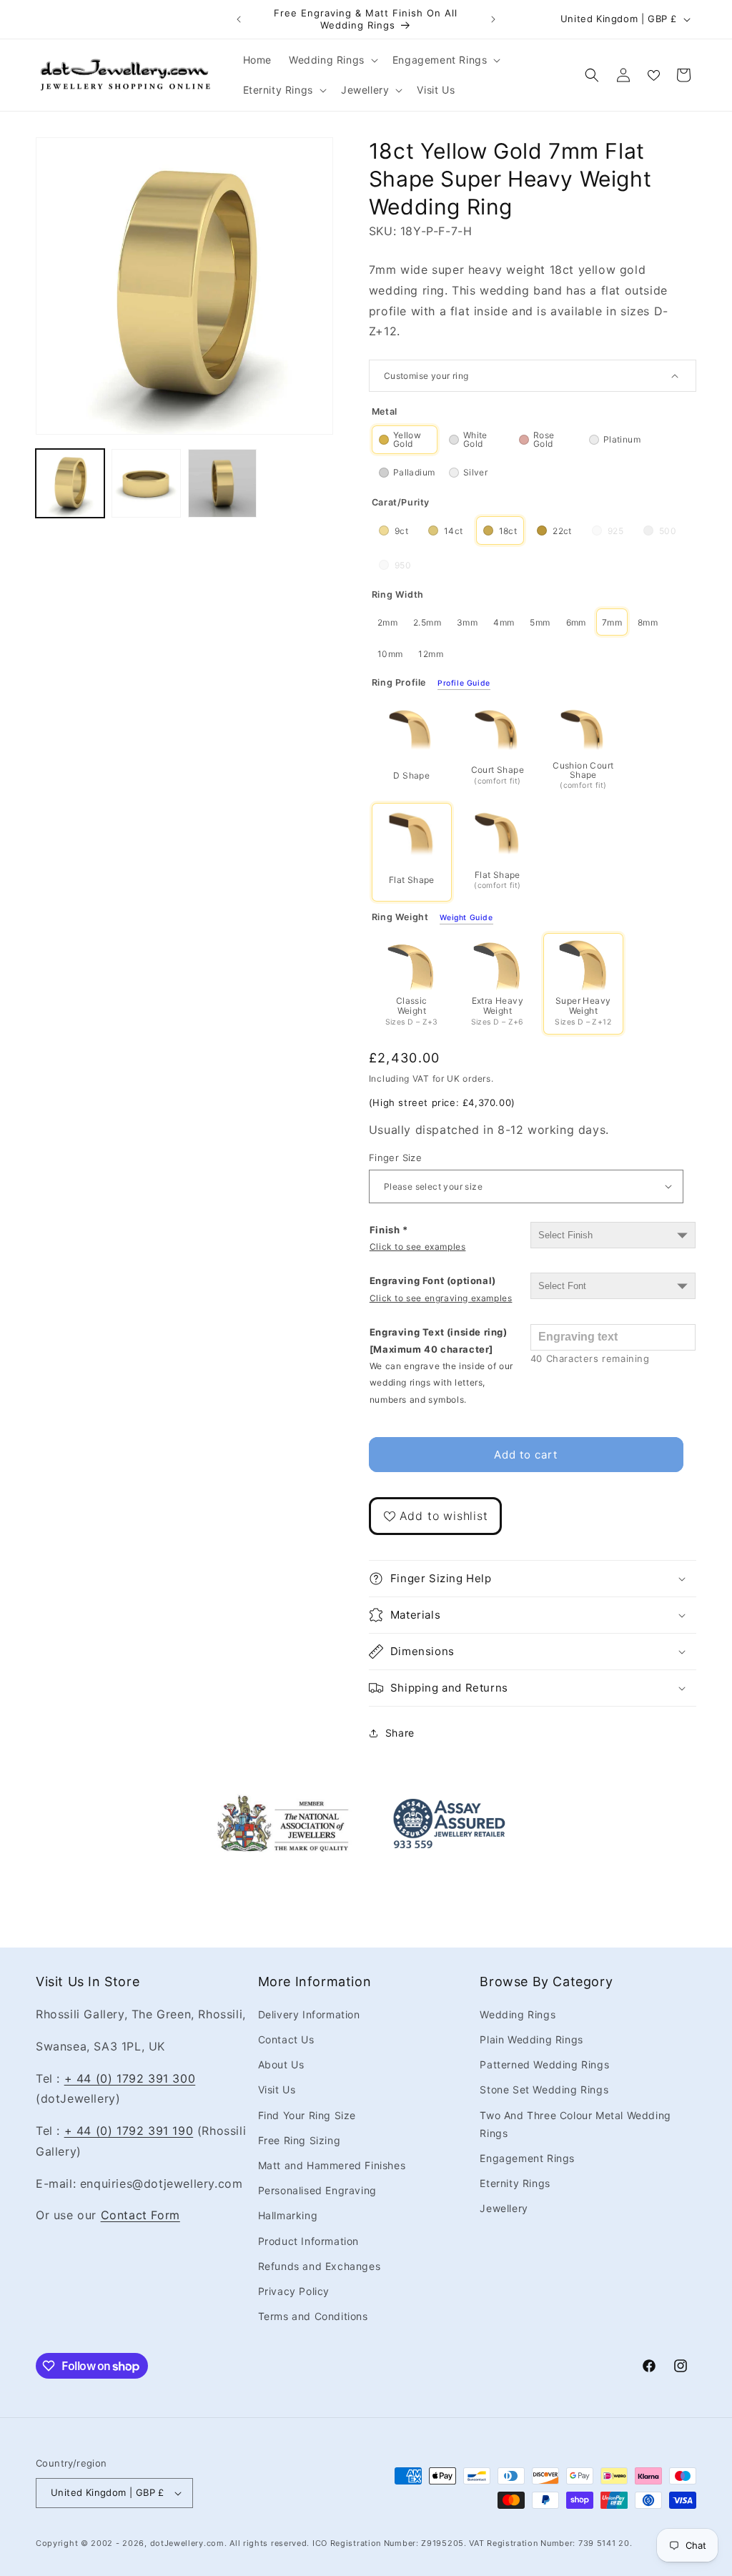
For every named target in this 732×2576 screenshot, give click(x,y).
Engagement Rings (527, 2158)
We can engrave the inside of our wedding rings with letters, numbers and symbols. (441, 1383)
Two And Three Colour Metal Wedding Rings (575, 2124)
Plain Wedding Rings (531, 2039)
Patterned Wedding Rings (544, 2064)
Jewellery (504, 2208)
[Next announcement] (493, 19)
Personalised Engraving (317, 2190)
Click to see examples (418, 1247)
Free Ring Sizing (300, 2140)
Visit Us (277, 2089)
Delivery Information (309, 2014)
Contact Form (140, 2215)
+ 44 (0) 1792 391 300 (130, 2078)
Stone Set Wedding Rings (544, 2089)
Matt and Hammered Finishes (332, 2165)
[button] (332, 60)
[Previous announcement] (239, 19)
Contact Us (286, 2039)
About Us (281, 2064)
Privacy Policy (294, 2291)
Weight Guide (466, 918)
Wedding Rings (518, 2014)
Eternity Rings (515, 2183)
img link (283, 1804)
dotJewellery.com (187, 2543)
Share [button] (400, 1733)
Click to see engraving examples (441, 1298)
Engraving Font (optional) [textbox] (441, 1289)
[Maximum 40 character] (441, 1366)
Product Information (308, 2241)
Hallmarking (288, 2215)
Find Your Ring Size (307, 2115)
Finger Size (395, 1158)
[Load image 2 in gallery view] (146, 483)
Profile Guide (464, 684)
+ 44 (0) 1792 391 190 (129, 2131)
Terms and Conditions (313, 2316)
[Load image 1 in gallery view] (70, 483)
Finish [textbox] (418, 1238)
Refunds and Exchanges (320, 2266)
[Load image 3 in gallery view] (222, 483)
